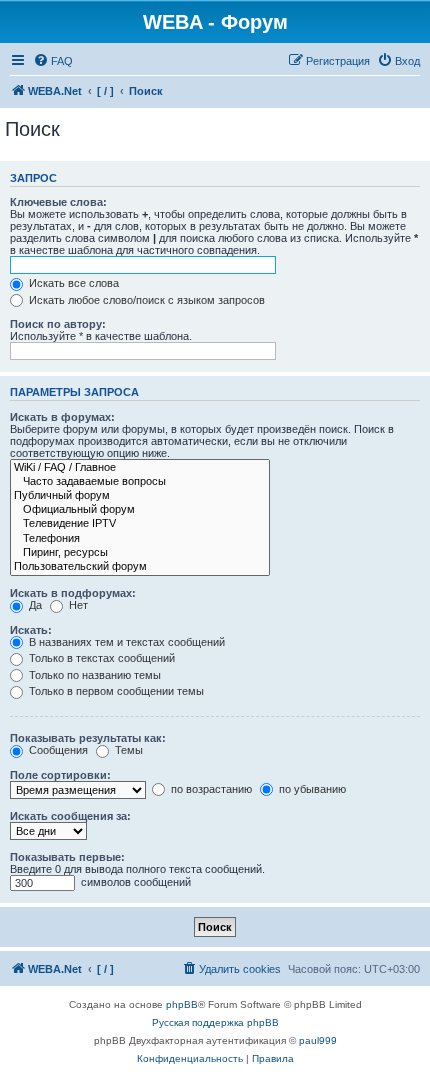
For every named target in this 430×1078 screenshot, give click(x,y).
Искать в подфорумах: (73, 593)
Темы (127, 750)
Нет (77, 605)
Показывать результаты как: (88, 738)
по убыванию (311, 789)
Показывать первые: (67, 857)
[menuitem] (53, 61)
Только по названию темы (93, 675)
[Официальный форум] (140, 510)
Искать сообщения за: (70, 816)
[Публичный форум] (140, 496)
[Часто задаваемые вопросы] (140, 482)
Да (34, 605)
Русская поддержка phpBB (215, 1022)
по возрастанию (210, 789)
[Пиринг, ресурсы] (140, 553)
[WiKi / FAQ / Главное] (140, 468)
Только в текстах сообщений (100, 658)
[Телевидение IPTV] (140, 524)
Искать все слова (72, 283)
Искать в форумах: (62, 417)
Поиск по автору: (58, 324)
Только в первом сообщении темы (115, 691)
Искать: (31, 630)
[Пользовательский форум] (140, 567)
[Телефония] (140, 539)
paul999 (318, 1040)
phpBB (182, 1004)
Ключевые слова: (58, 202)
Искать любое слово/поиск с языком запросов (145, 300)
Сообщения (57, 750)
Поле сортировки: (60, 775)
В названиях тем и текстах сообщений (125, 642)
